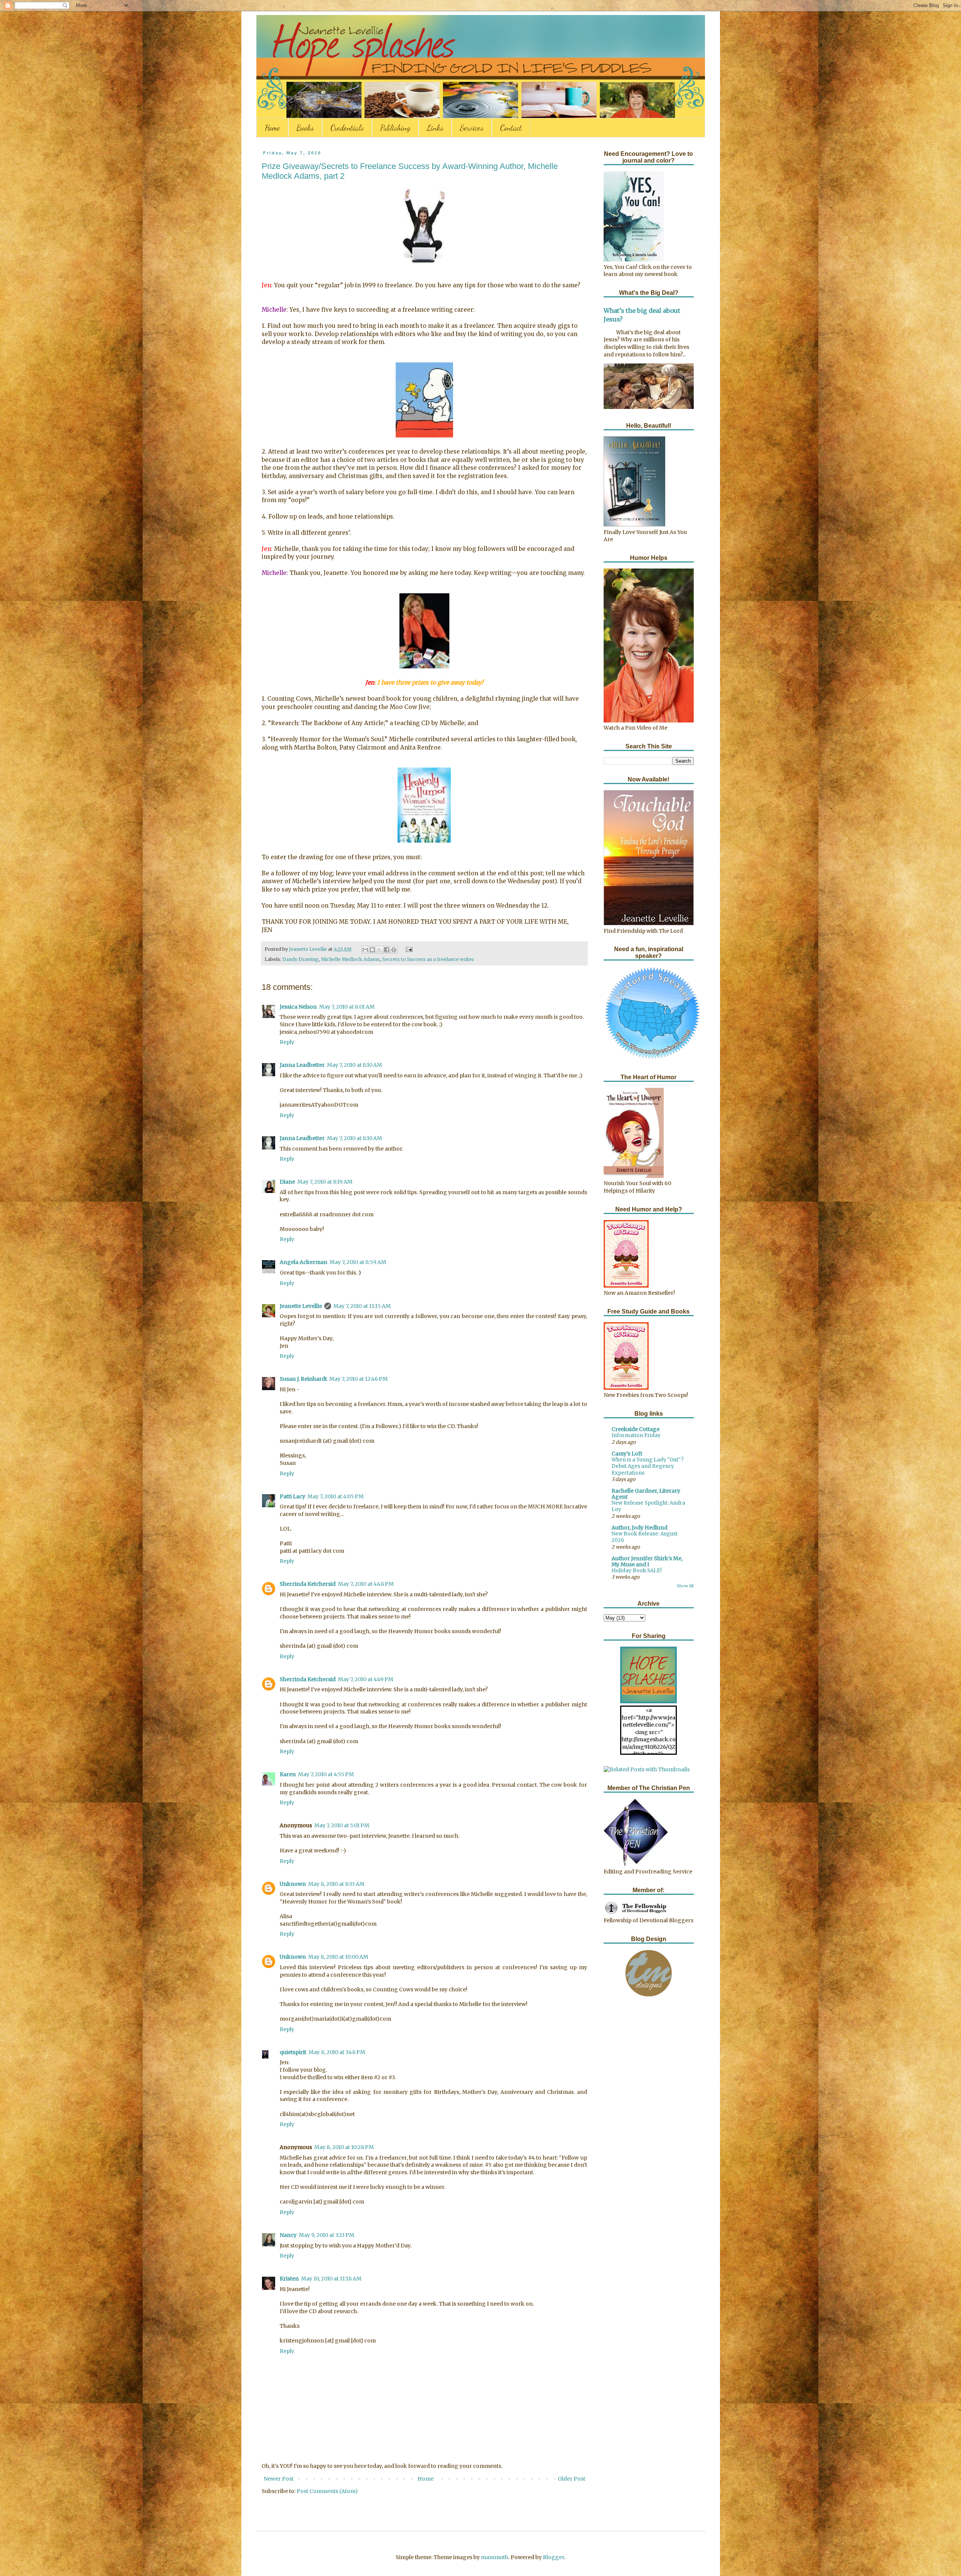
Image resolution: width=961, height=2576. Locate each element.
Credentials (347, 128)
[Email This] (365, 950)
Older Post (572, 2479)
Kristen (289, 2279)
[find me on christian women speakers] (652, 1059)
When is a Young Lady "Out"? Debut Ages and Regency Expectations (648, 1466)
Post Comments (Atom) (327, 2491)
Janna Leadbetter (302, 1065)
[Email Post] (408, 949)
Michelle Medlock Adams (350, 959)
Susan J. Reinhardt (303, 1379)
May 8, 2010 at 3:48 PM (337, 2052)
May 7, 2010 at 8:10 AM (355, 1065)
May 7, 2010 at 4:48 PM (366, 1584)
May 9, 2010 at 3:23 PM (327, 2235)
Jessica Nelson (298, 1007)
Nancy (288, 2235)
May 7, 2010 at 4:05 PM (336, 1496)
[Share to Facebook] (387, 950)
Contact (511, 128)
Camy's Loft (627, 1454)
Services (472, 128)
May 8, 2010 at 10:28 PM (344, 2147)
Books (305, 128)
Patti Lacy (292, 1496)
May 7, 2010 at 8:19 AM (325, 1182)
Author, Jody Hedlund (639, 1528)
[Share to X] (380, 950)
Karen (288, 1774)
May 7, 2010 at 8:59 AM (358, 1262)
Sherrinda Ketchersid (308, 1584)
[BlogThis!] (372, 950)
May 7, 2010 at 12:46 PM (358, 1379)
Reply (287, 1042)
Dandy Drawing (301, 959)
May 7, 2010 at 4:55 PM (326, 1774)
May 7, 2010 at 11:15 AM (362, 1306)
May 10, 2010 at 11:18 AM (331, 2279)
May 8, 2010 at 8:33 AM (336, 1884)
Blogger (554, 2557)
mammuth (495, 2557)
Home (272, 128)
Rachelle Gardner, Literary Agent (646, 1494)
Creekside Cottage (636, 1429)
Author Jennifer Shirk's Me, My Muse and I (647, 1561)
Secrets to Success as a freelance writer (428, 959)
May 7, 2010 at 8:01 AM (347, 1007)
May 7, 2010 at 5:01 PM (342, 1825)
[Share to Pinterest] (394, 950)
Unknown (293, 1884)
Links (435, 128)
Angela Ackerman (304, 1262)
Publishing (395, 128)
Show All (685, 1586)
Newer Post (279, 2479)
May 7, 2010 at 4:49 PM (366, 1679)
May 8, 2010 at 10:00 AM (338, 1957)
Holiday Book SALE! (637, 1571)
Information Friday (636, 1435)
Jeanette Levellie (301, 1306)
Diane (287, 1182)
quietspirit (293, 2052)
